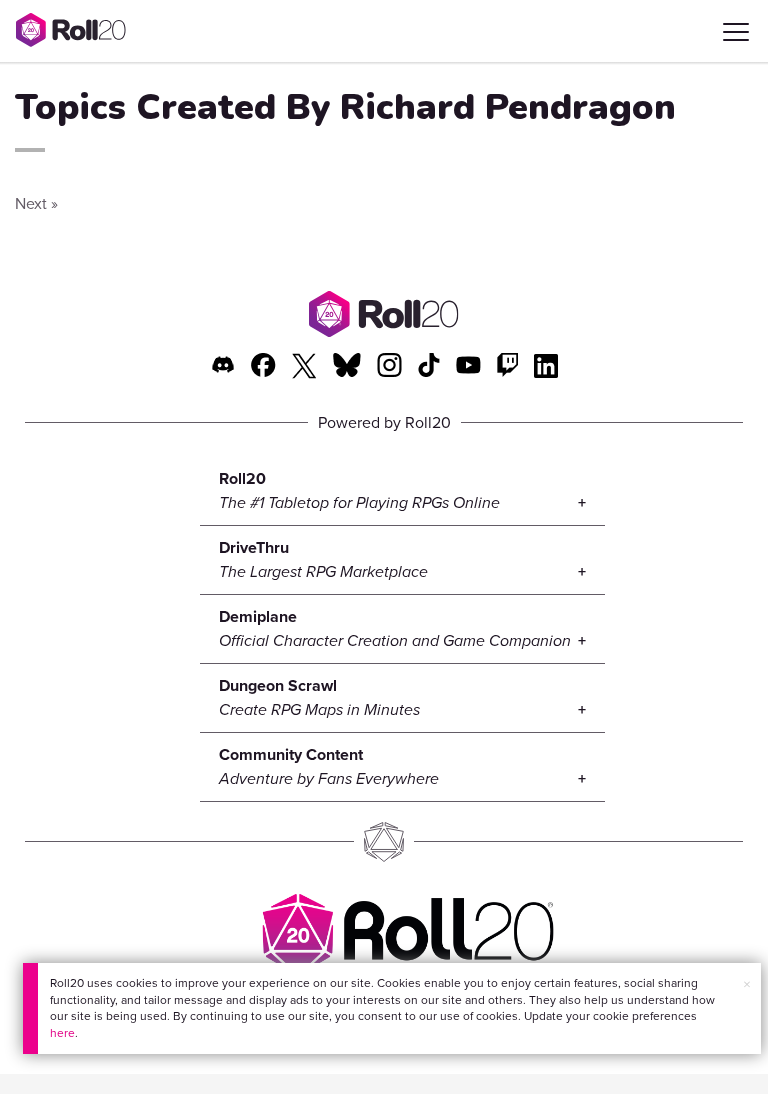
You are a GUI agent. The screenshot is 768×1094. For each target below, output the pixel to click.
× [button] (747, 984)
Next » (36, 203)
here (62, 1033)
